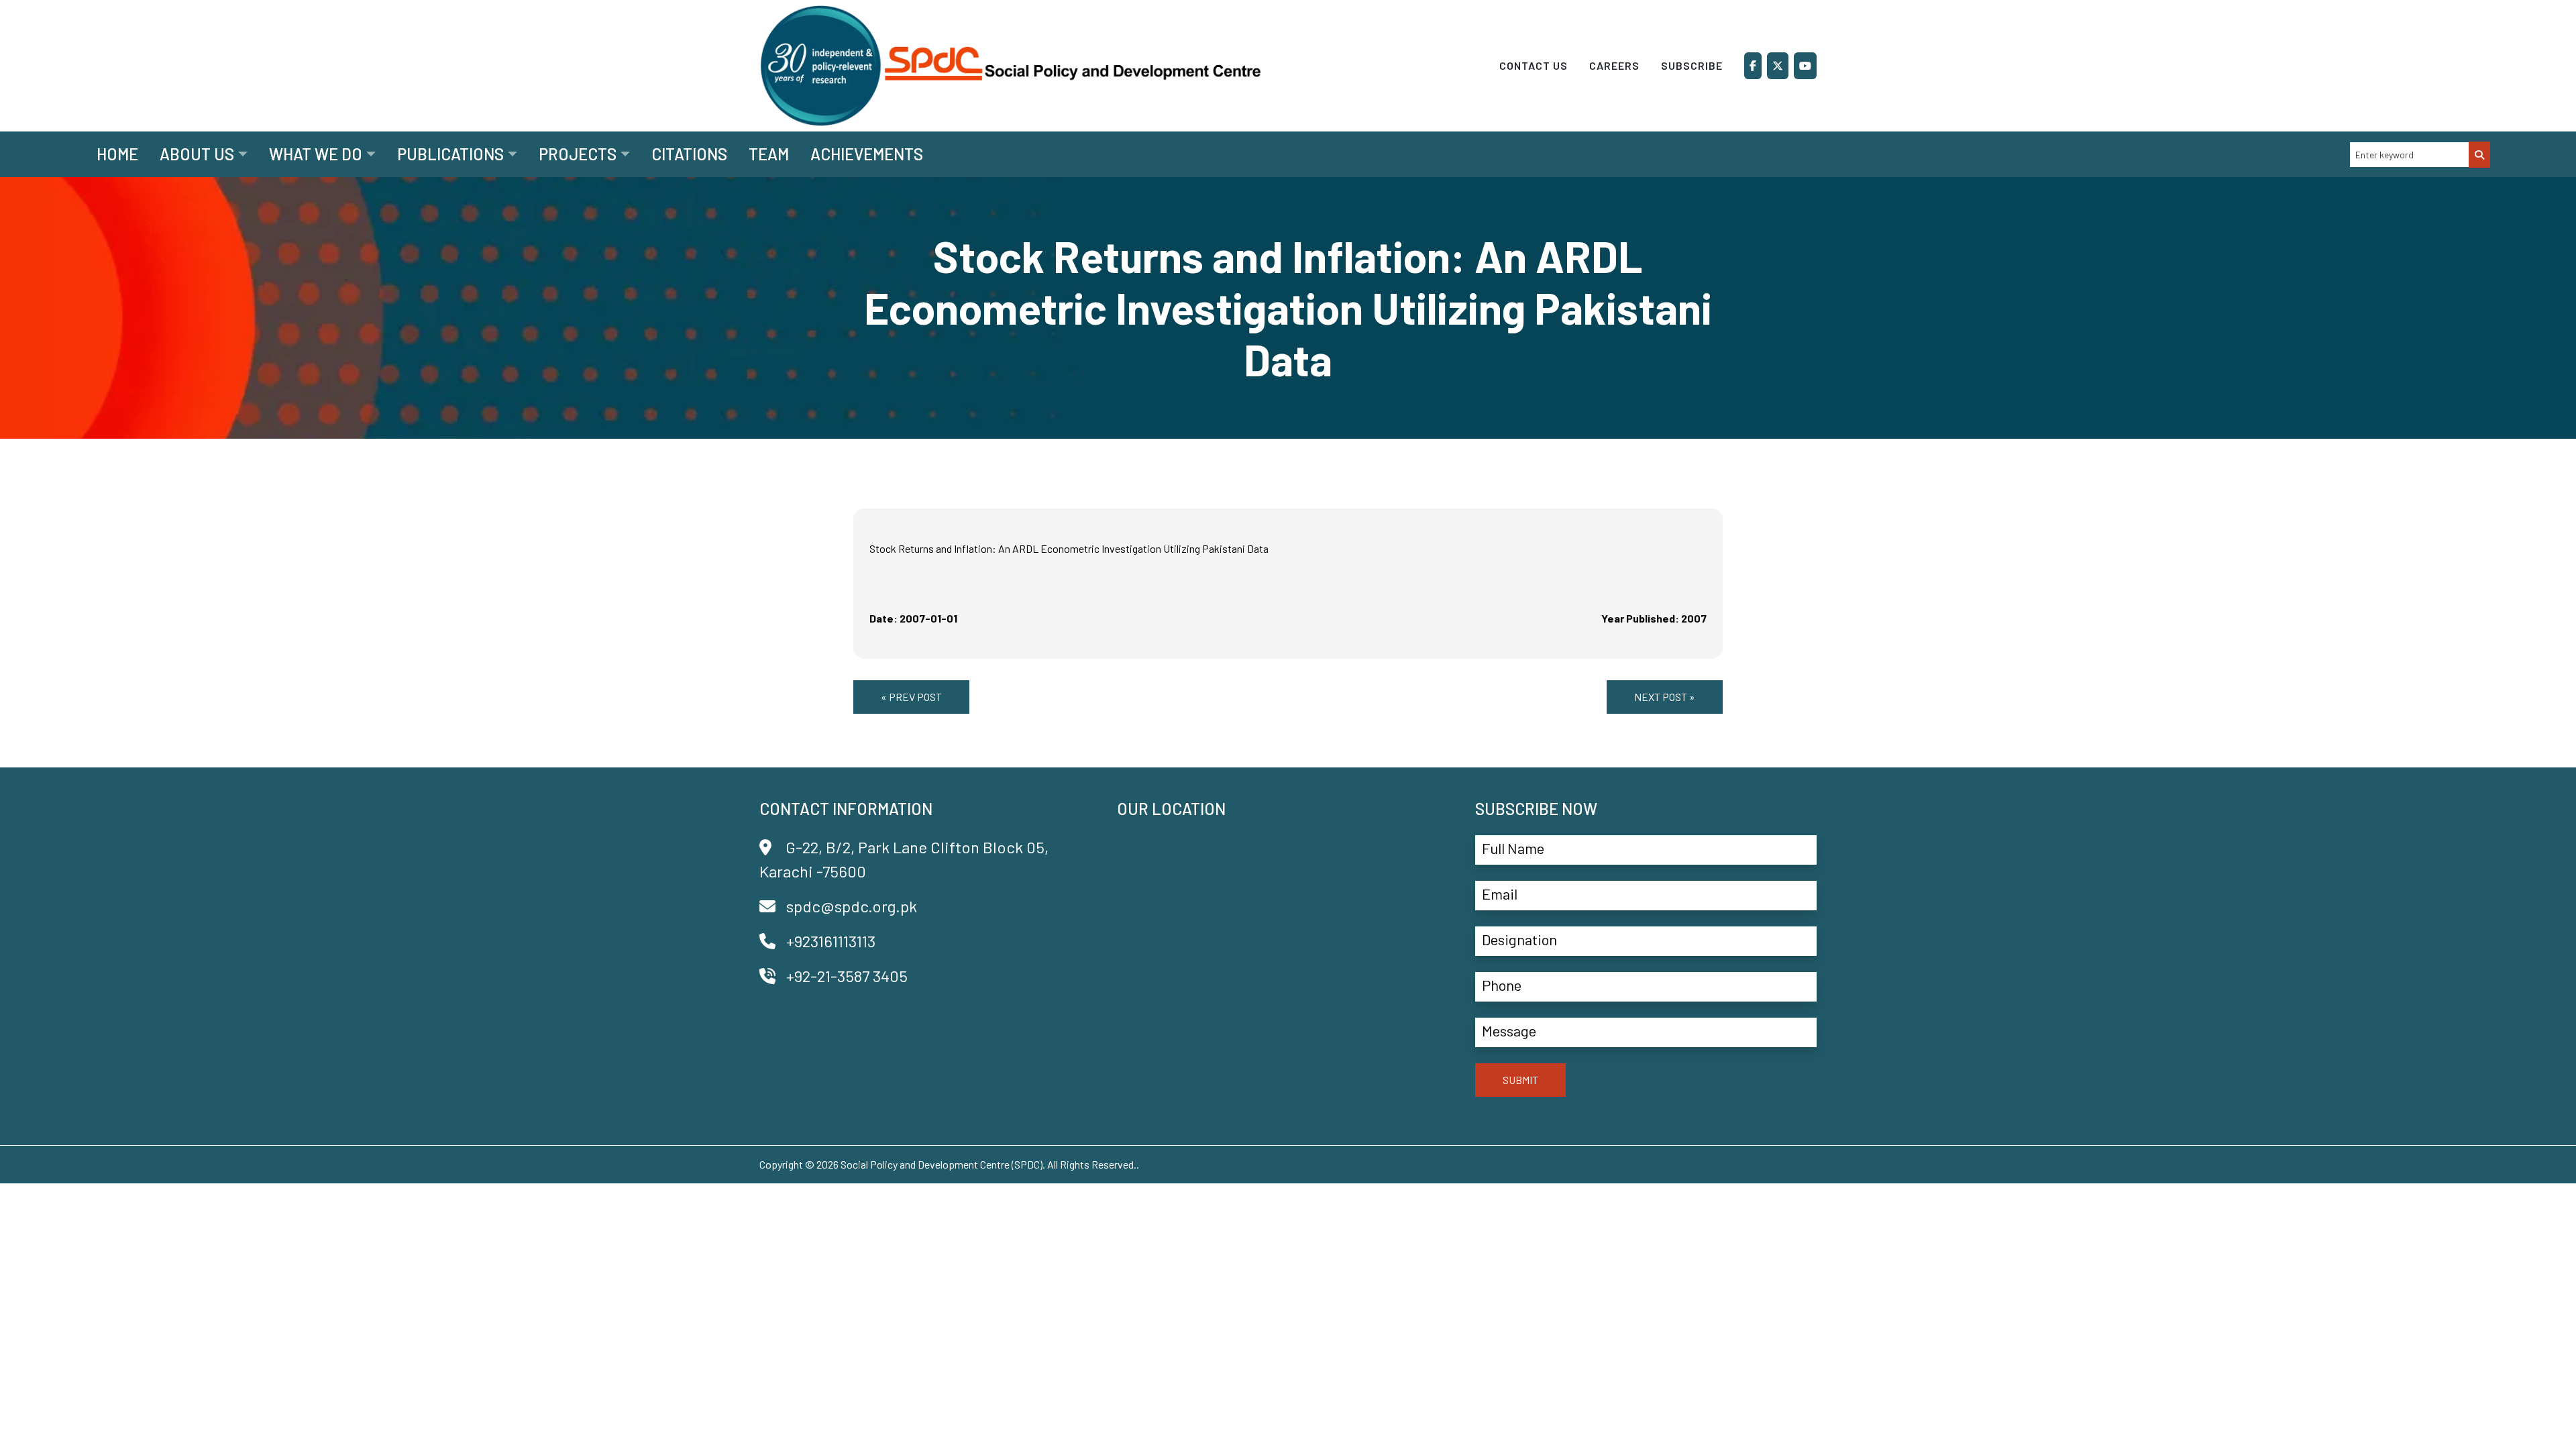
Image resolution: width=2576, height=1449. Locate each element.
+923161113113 (831, 941)
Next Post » (1665, 697)
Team (769, 154)
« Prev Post (911, 697)
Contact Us (1534, 65)
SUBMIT (1520, 1080)
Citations (689, 154)
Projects (578, 154)
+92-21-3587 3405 (847, 976)
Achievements (867, 154)
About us (197, 154)
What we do (316, 154)
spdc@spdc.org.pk (852, 906)
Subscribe (1692, 65)
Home (117, 154)
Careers (1614, 65)
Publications (450, 154)
